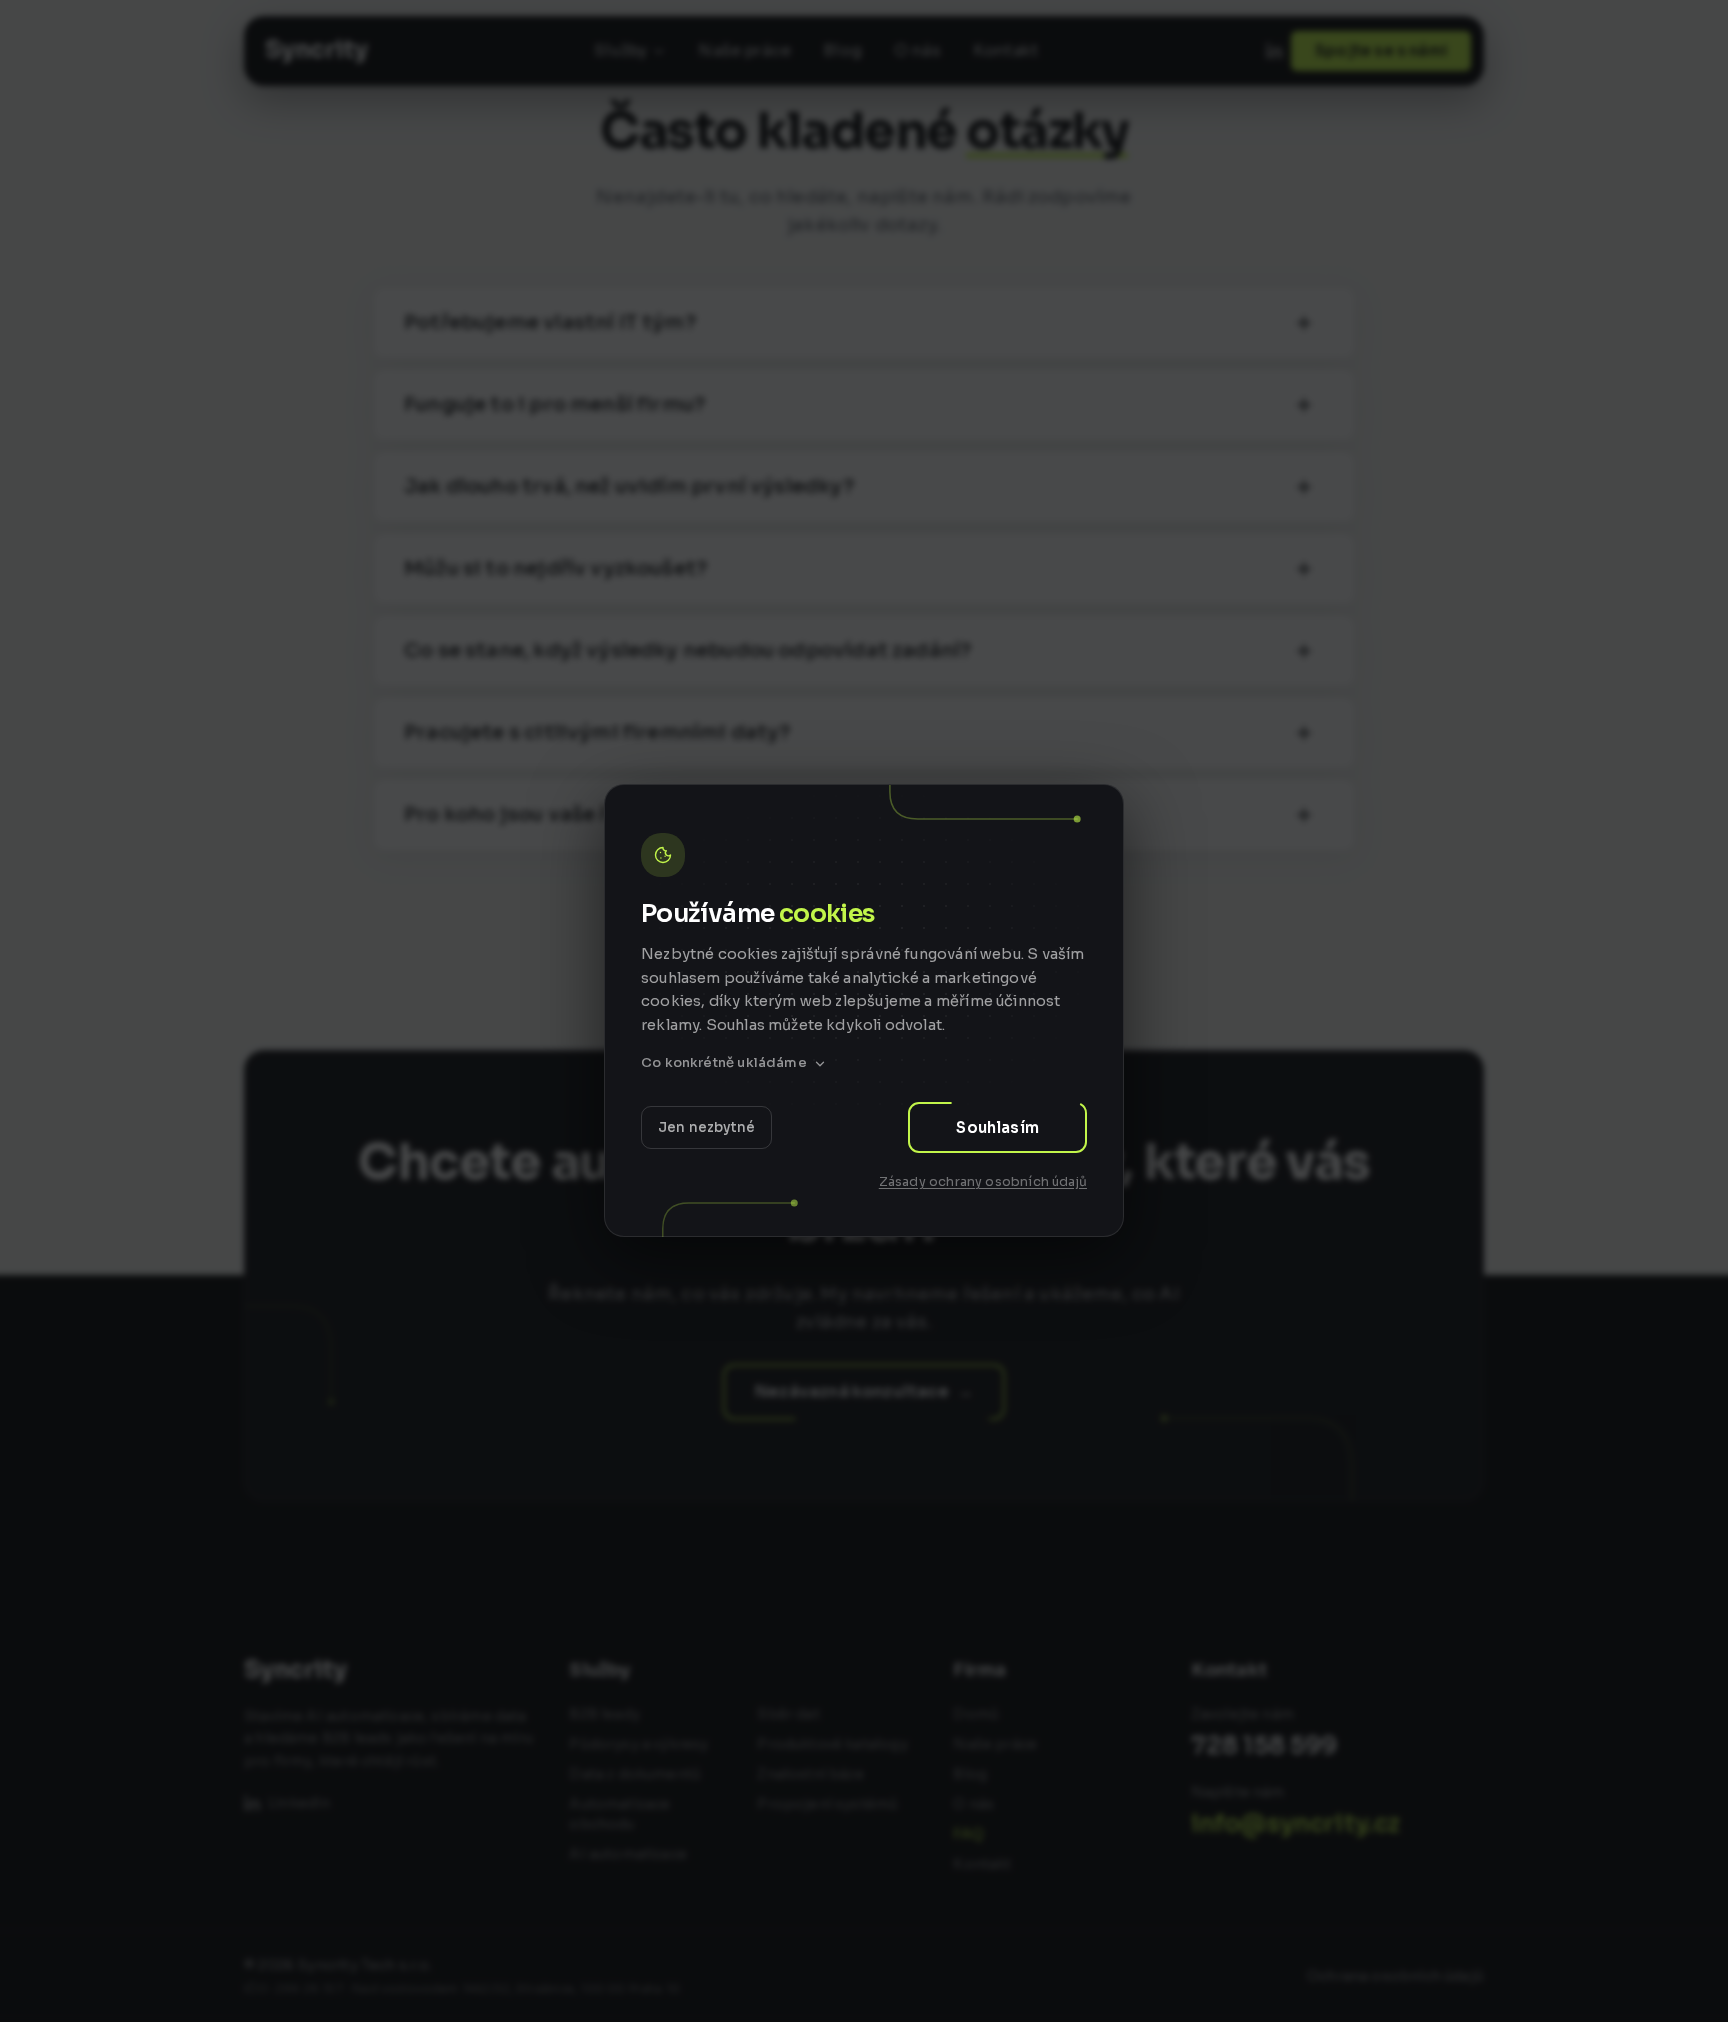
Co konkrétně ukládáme (724, 1063)
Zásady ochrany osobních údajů (983, 1182)
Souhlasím (997, 1127)
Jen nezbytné (706, 1127)
